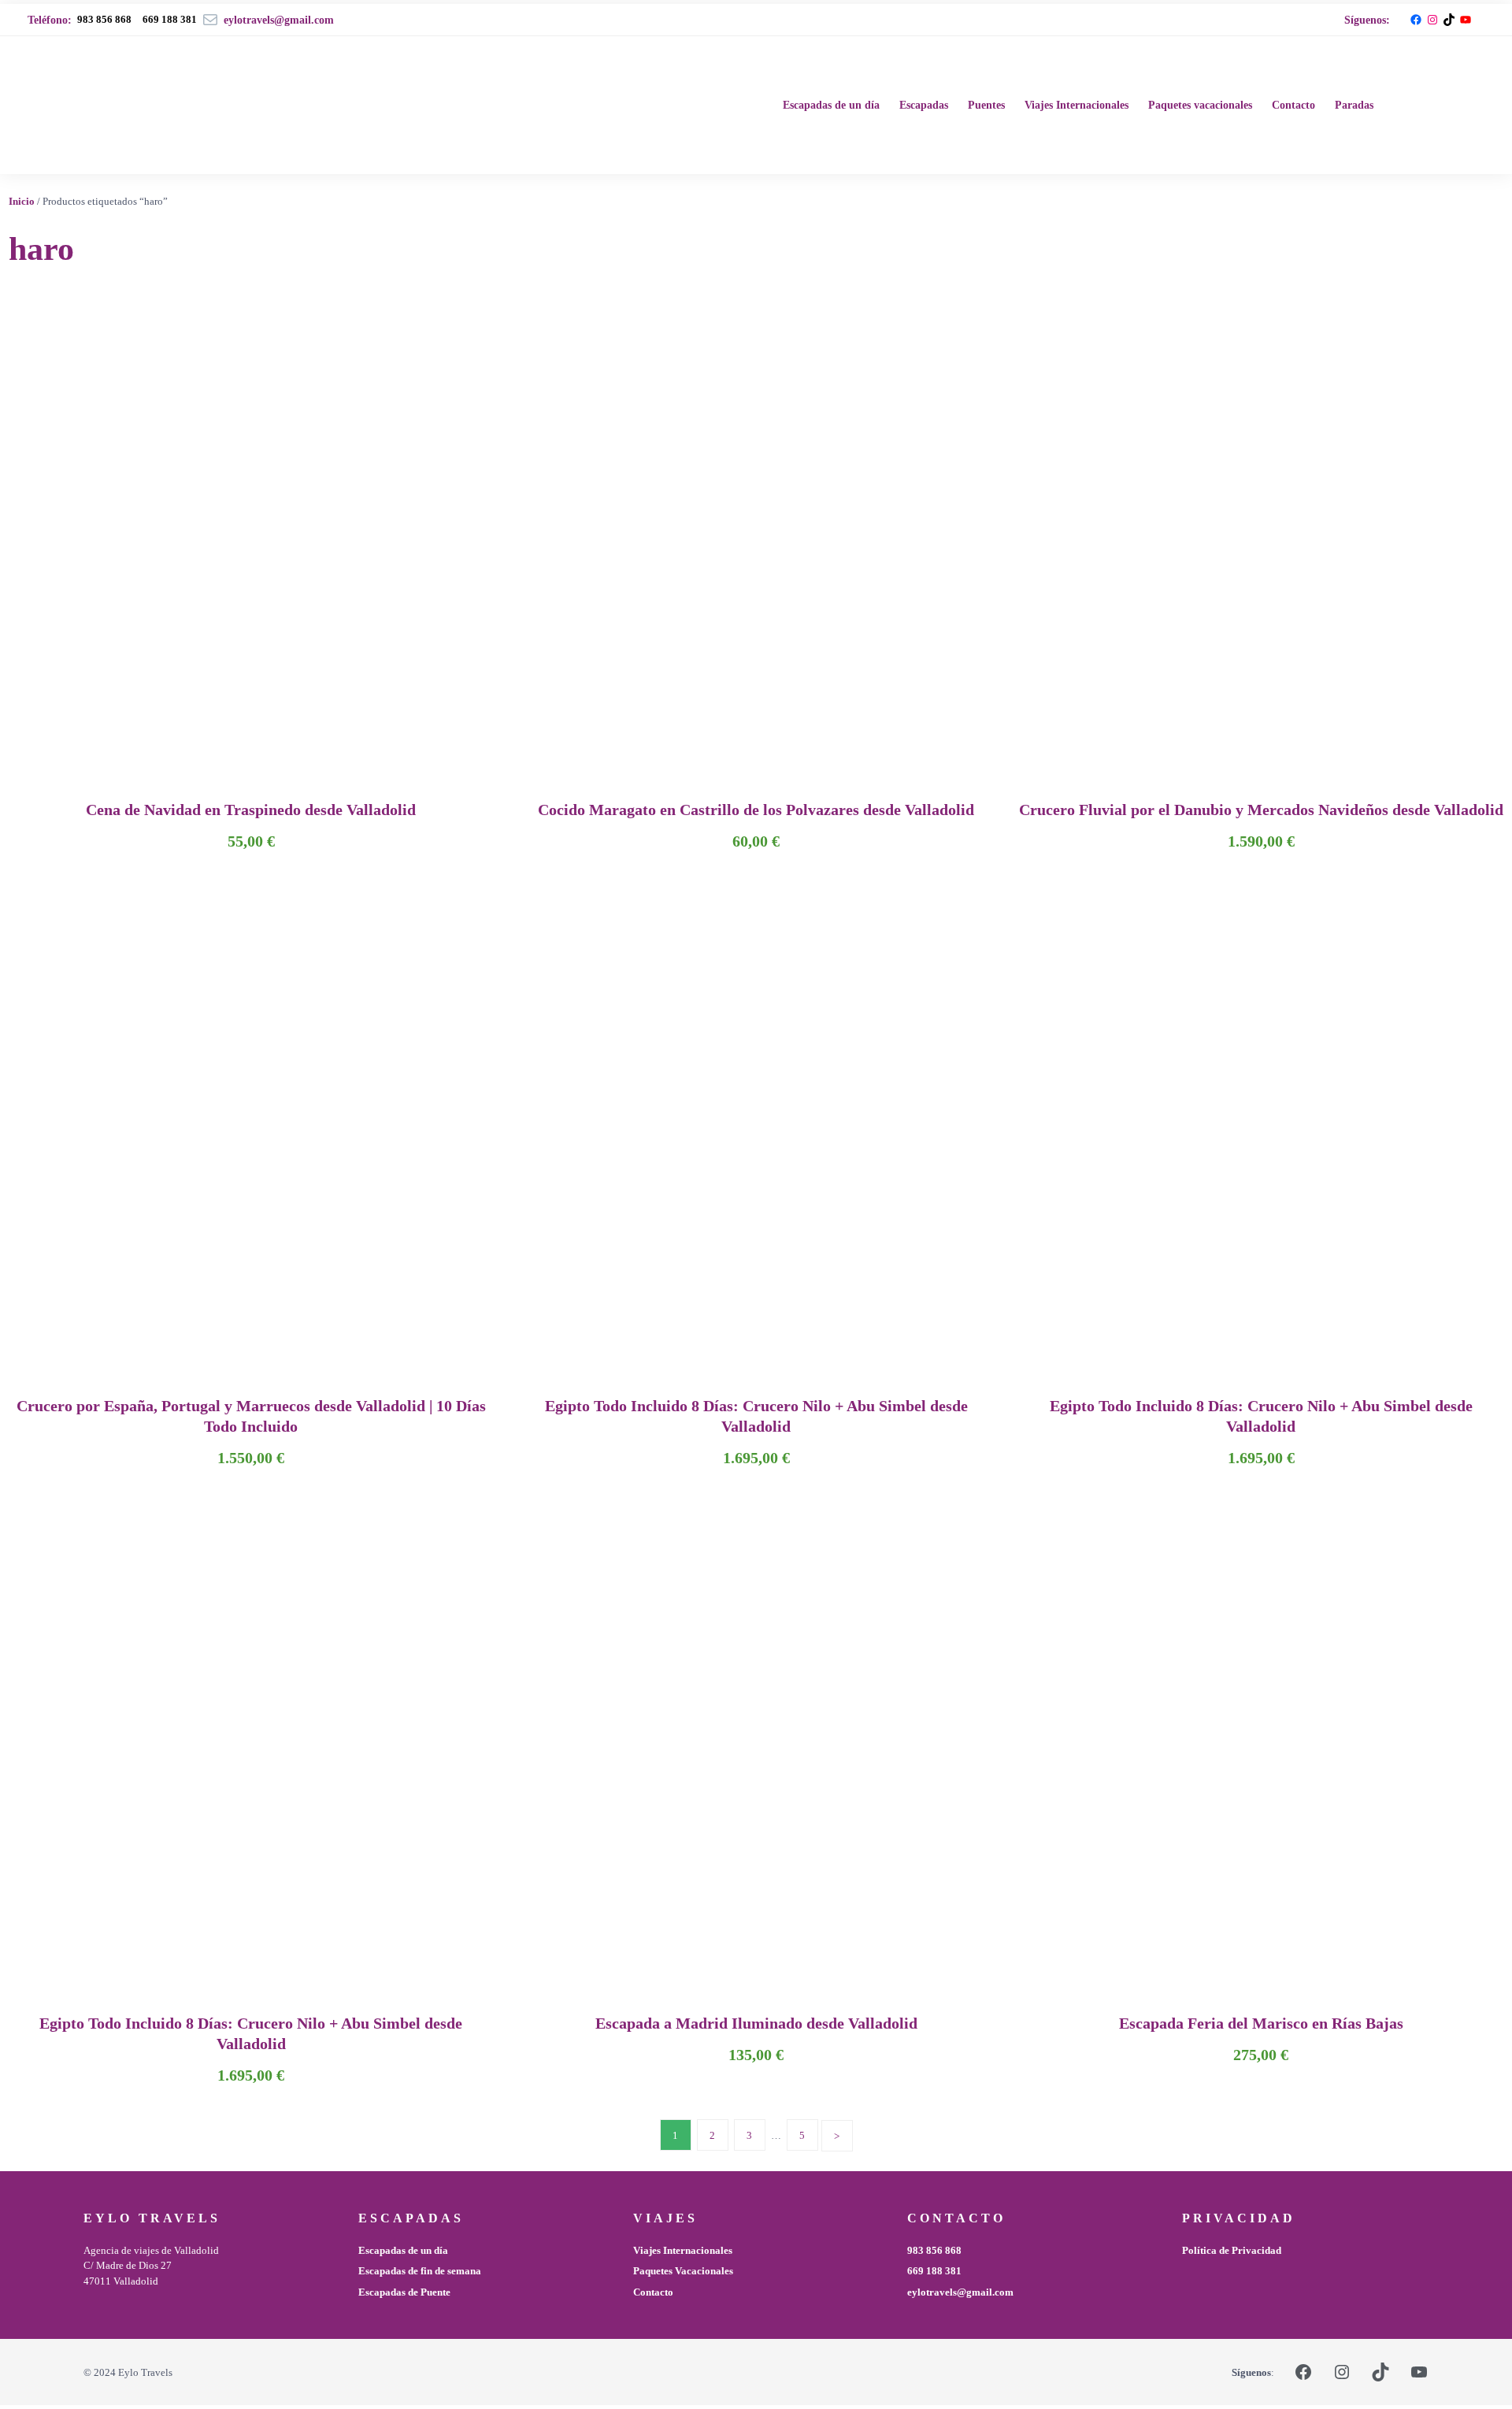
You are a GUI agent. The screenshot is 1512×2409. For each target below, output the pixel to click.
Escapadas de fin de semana (420, 2271)
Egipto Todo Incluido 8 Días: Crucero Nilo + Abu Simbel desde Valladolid (756, 1416)
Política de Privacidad (1232, 2250)
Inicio (22, 201)
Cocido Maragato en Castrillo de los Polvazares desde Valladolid (756, 810)
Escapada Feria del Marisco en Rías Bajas (1261, 2023)
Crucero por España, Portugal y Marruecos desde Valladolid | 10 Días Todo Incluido (251, 1416)
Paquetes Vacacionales (683, 2271)
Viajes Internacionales (683, 2250)
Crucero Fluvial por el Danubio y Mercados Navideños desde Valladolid (1261, 810)
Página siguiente (837, 2136)
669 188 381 (934, 2271)
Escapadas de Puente (404, 2292)
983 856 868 (104, 19)
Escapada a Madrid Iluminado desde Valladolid (756, 2023)
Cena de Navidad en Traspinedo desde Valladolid (251, 810)
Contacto (653, 2292)
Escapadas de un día (403, 2250)
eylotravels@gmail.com (960, 2292)
